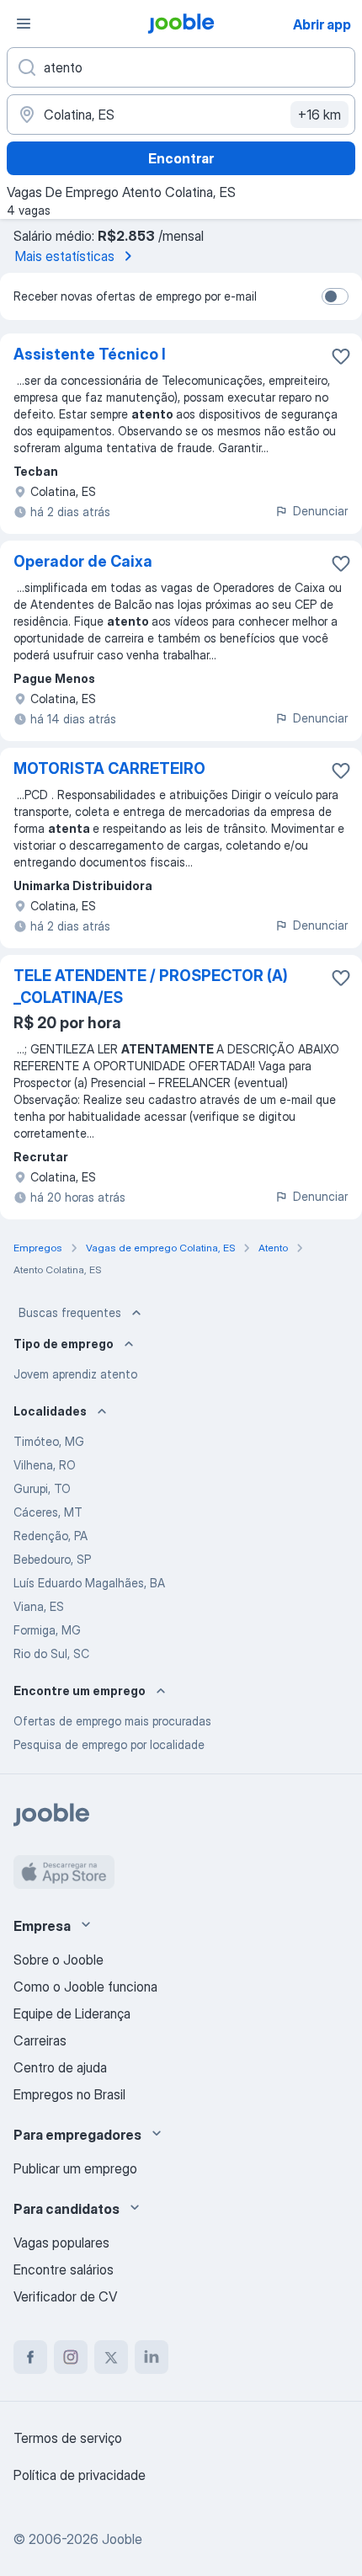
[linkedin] (152, 2357)
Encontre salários (64, 2269)
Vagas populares (61, 2243)
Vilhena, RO (45, 1465)
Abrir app (322, 24)
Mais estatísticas (65, 256)
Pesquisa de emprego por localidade (109, 1744)
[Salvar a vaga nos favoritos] (341, 356)
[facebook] (30, 2357)
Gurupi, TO (42, 1488)
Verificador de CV (65, 2296)
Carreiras (40, 2040)
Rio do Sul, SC (51, 1653)
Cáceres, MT (48, 1512)
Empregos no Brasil (69, 2094)
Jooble (122, 2539)
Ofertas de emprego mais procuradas (112, 1721)
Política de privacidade (80, 2475)
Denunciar (320, 511)
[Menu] (24, 24)
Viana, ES (39, 1606)
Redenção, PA (51, 1536)
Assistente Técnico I (90, 354)
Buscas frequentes (70, 1312)
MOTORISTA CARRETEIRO (109, 768)
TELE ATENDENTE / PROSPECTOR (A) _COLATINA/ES (151, 987)
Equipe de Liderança (72, 2013)
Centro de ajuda (60, 2067)
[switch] (335, 296)
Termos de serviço (68, 2438)
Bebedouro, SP (52, 1559)
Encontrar (181, 158)
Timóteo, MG (49, 1441)
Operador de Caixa (83, 561)
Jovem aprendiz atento (75, 1374)
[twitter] (111, 2357)
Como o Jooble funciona (85, 1987)
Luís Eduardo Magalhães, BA (89, 1583)
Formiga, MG (47, 1630)
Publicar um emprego (75, 2168)
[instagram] (71, 2357)
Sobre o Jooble (59, 1960)
